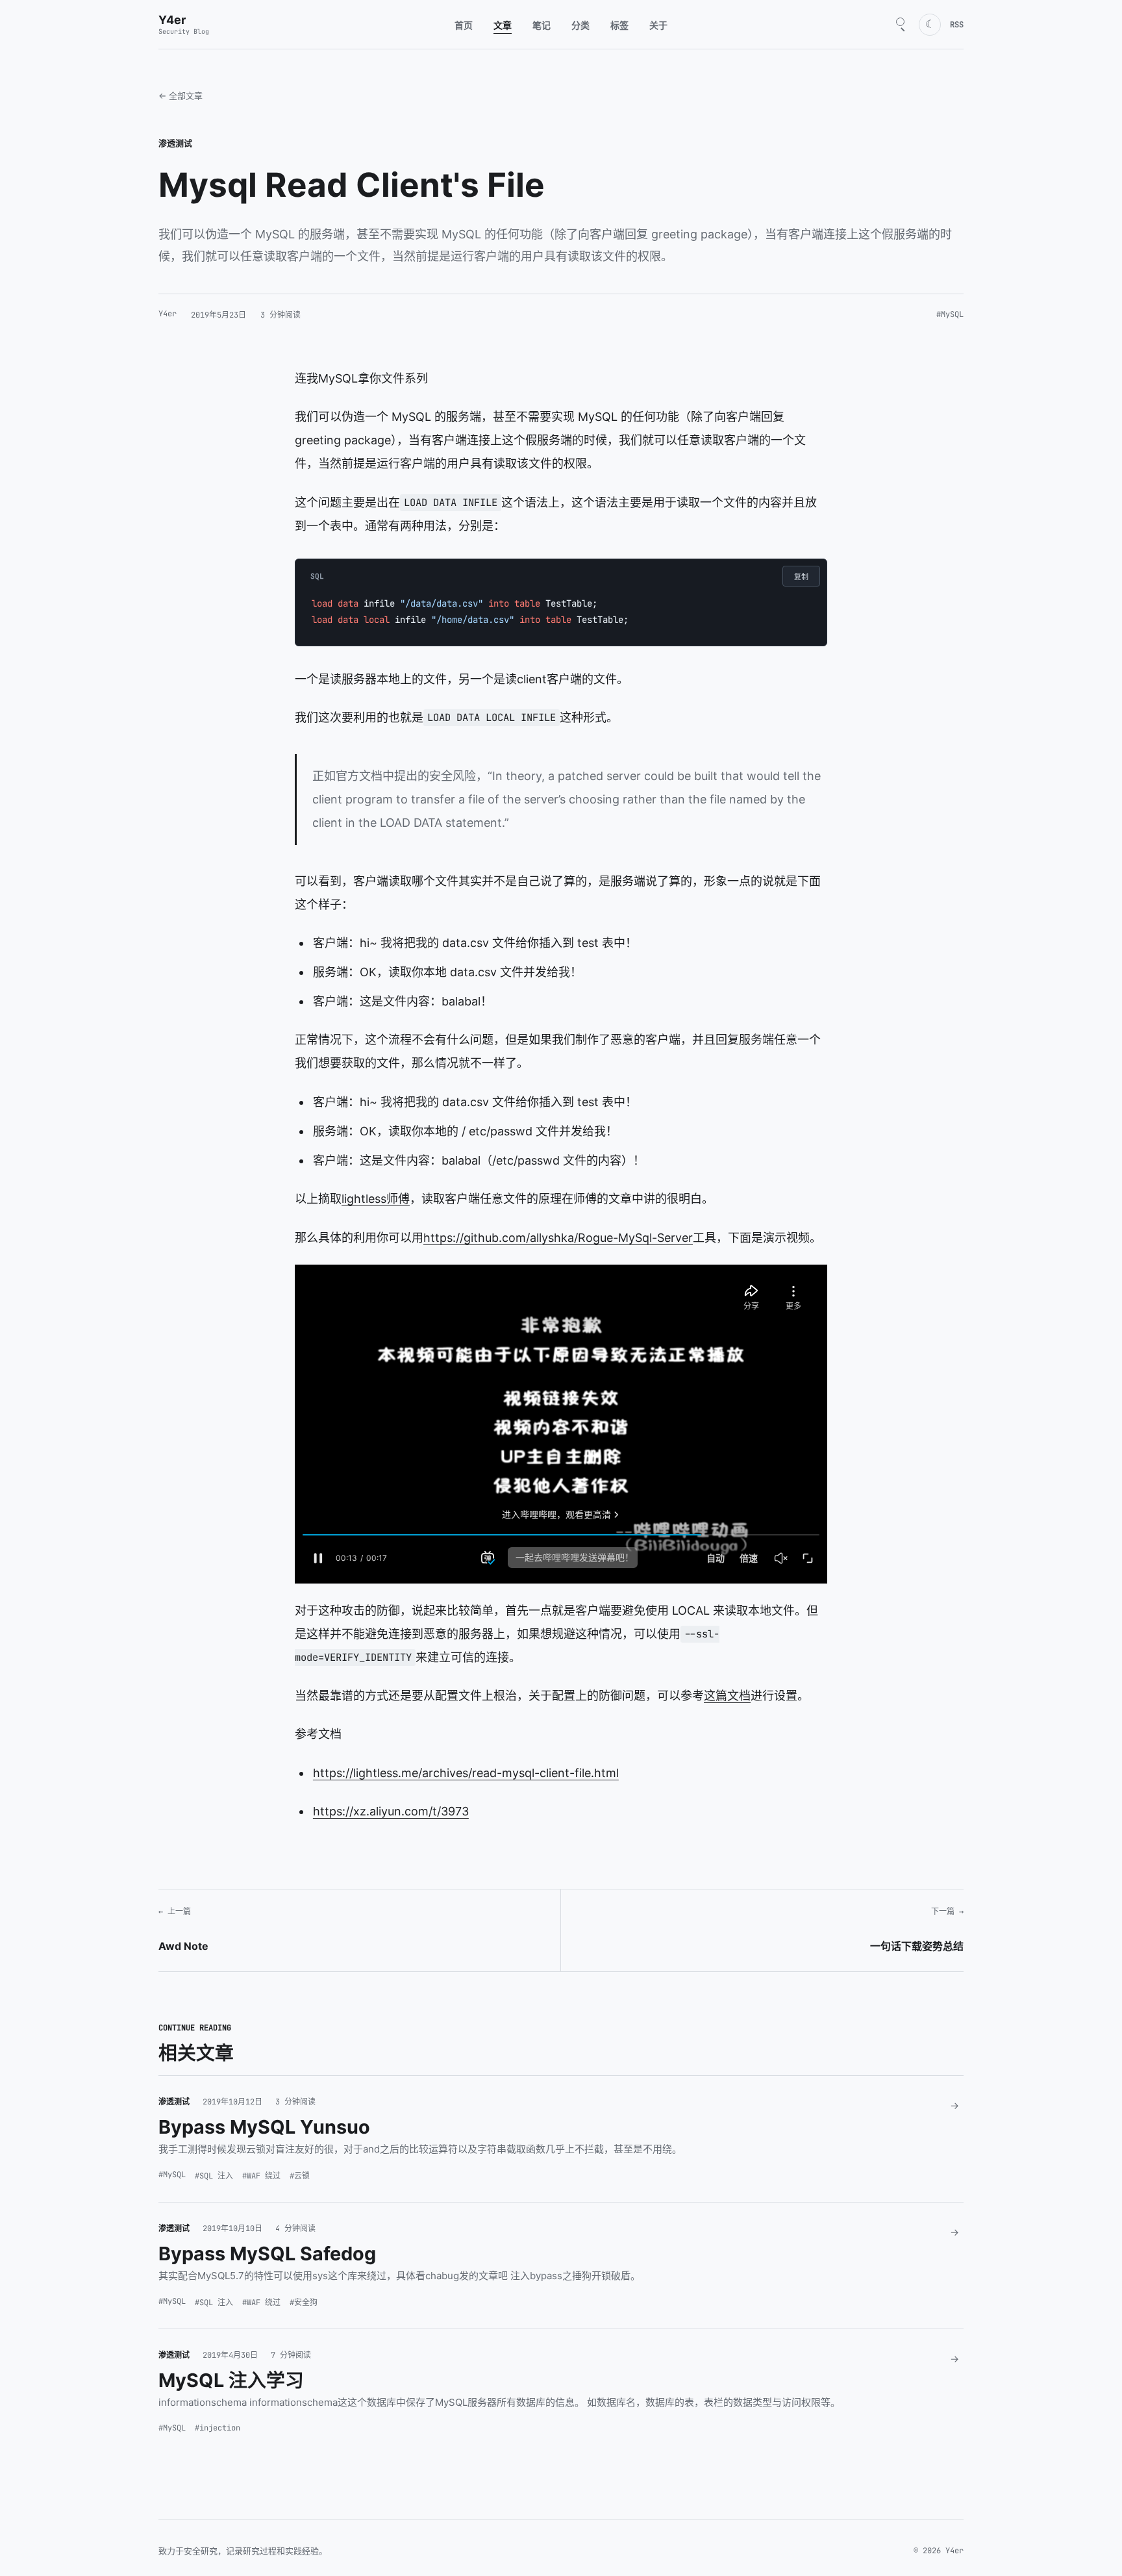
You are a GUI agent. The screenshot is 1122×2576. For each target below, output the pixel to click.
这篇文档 (727, 1696)
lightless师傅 (376, 1199)
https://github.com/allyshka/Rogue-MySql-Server (558, 1238)
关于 (658, 25)
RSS (957, 25)
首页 (464, 25)
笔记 (542, 25)
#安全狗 (304, 2303)
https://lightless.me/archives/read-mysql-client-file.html (466, 1773)
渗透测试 (175, 143)
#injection (218, 2428)
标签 (619, 25)
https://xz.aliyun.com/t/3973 (391, 1811)
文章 (503, 25)
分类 (580, 25)
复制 (801, 577)
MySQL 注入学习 (231, 2380)
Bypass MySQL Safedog (267, 2254)
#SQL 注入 (214, 2176)
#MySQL (950, 314)
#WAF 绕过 (261, 2176)
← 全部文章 (181, 95)
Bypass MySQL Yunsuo (264, 2127)
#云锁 (300, 2176)
